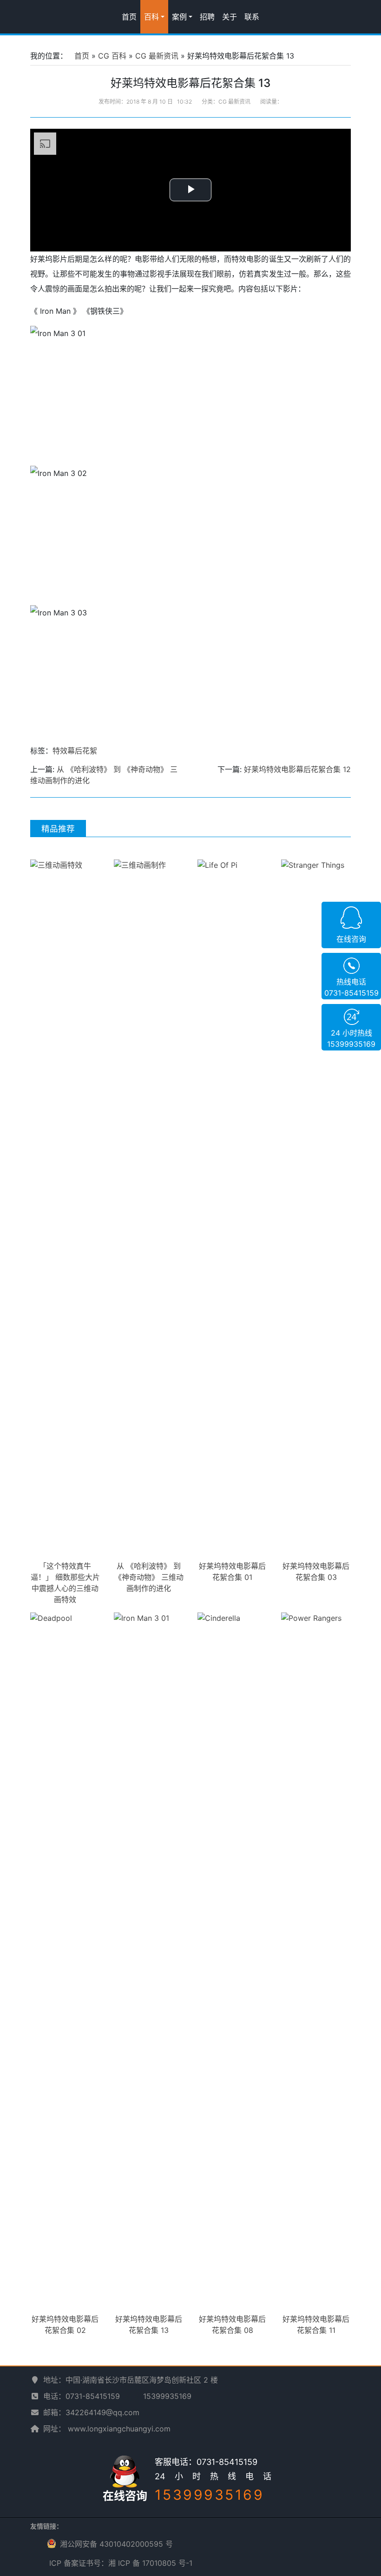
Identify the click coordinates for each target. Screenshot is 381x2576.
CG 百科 (112, 56)
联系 (252, 17)
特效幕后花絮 (75, 751)
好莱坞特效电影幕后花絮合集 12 (297, 769)
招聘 (207, 17)
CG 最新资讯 (157, 56)
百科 (151, 17)
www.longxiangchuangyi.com (119, 2429)
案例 (179, 17)
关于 (230, 17)
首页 (129, 17)
